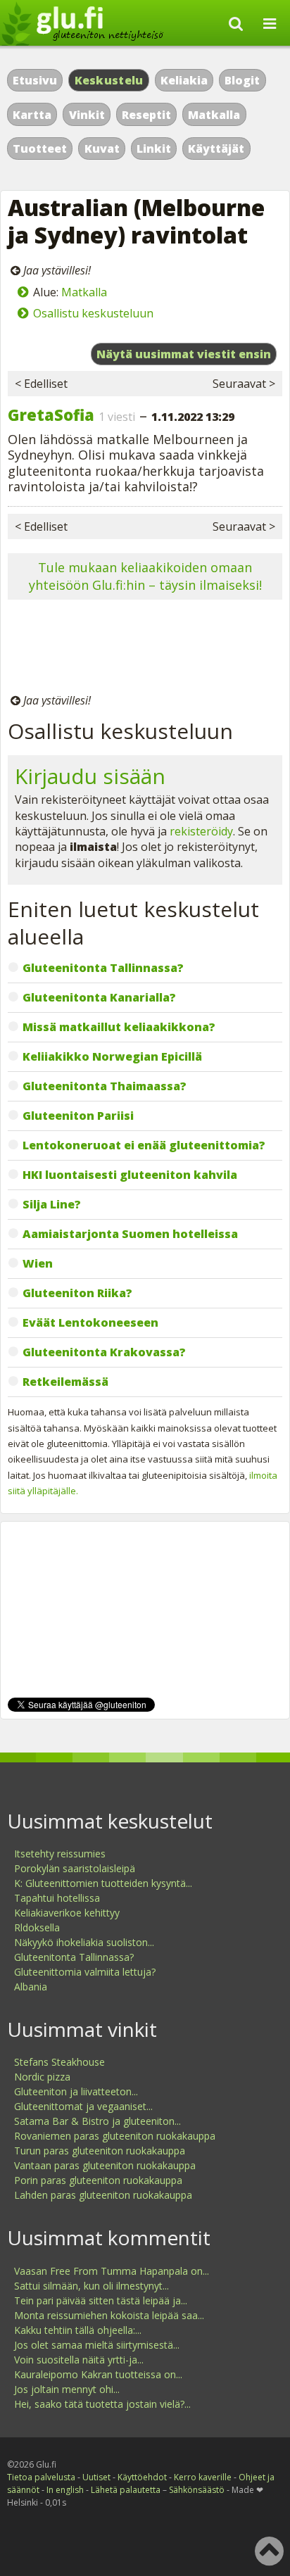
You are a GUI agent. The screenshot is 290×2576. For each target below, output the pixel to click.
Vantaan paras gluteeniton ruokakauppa (105, 2165)
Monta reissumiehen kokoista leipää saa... (109, 2315)
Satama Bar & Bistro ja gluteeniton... (97, 2121)
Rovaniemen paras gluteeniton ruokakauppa (115, 2136)
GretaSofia (51, 415)
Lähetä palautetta (126, 2490)
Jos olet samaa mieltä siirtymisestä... (97, 2345)
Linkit (154, 149)
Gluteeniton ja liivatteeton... (76, 2091)
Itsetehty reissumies (60, 1854)
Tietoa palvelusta (41, 2477)
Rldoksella (37, 1927)
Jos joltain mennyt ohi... (67, 2389)
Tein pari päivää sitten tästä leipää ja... (101, 2300)
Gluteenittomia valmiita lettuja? (85, 1972)
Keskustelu (109, 80)
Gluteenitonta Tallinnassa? (74, 1957)
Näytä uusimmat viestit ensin (184, 354)
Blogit (242, 80)
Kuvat (102, 149)
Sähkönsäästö (197, 2490)
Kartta (32, 115)
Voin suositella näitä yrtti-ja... (79, 2360)
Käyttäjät (216, 149)
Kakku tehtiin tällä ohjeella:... (78, 2330)
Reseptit (146, 115)
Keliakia (184, 80)
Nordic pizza (42, 2077)
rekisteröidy (201, 831)
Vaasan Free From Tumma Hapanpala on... (112, 2271)
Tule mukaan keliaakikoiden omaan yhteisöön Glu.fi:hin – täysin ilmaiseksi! (145, 576)
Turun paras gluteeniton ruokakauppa (100, 2151)
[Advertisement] (145, 649)
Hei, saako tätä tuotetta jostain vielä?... (102, 2404)
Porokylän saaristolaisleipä (75, 1868)
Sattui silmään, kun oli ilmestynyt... (92, 2286)
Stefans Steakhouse (59, 2062)
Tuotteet (40, 149)
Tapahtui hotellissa (57, 1898)
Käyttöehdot (142, 2477)
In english (65, 2490)
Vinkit (87, 115)
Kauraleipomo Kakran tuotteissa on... (98, 2374)
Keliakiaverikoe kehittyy (67, 1913)
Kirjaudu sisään (90, 776)
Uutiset (96, 2477)
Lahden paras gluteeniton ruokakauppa (103, 2195)
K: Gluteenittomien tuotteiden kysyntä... (103, 1883)
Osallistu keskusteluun (93, 313)
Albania (31, 1987)
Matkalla (214, 115)
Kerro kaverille (203, 2477)
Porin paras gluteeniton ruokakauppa (98, 2180)
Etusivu (35, 80)
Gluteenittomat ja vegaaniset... (83, 2106)
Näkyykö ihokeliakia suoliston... (84, 1942)
